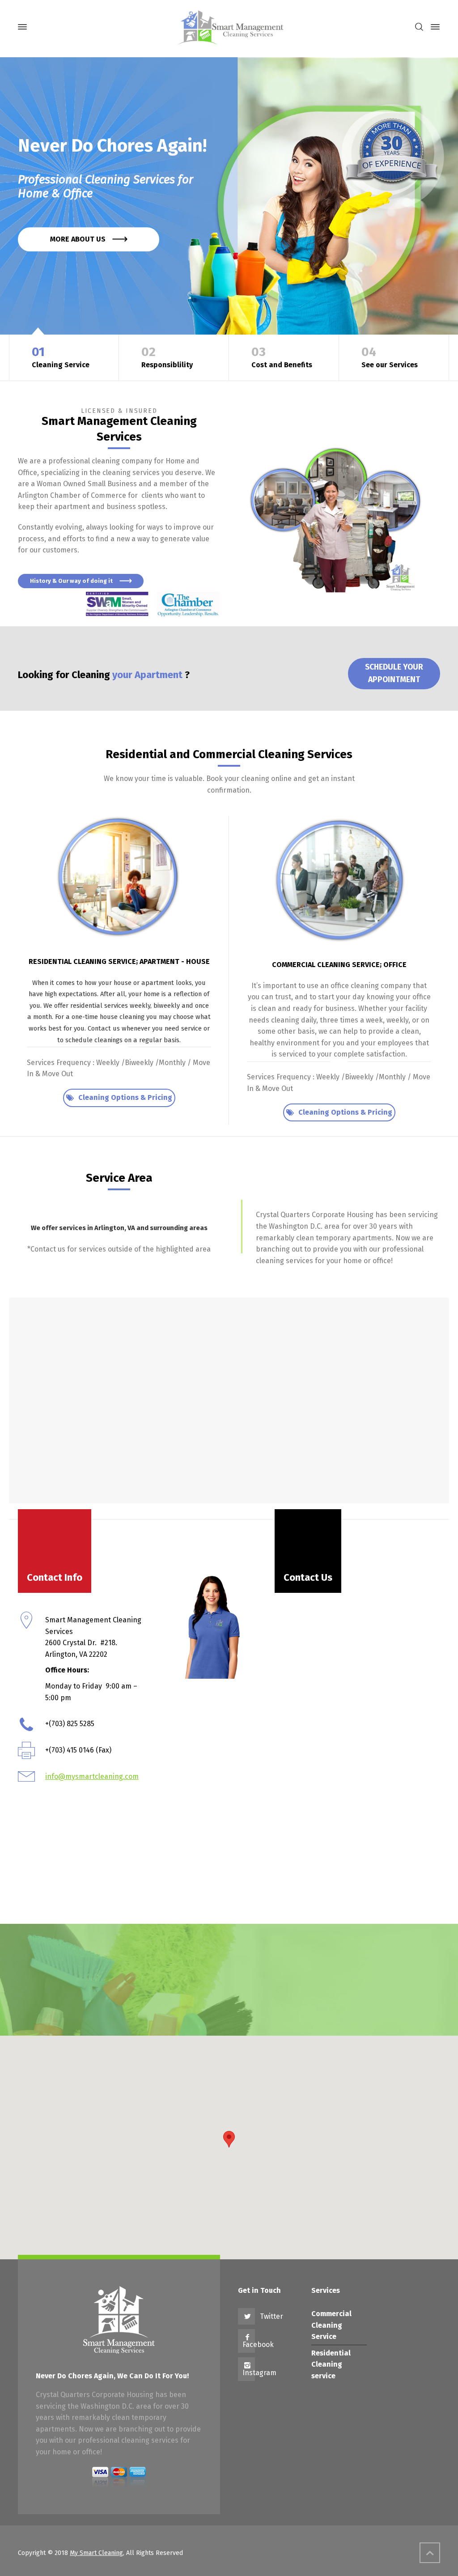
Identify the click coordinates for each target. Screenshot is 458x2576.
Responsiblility (167, 357)
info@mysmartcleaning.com (92, 1776)
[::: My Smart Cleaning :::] (229, 27)
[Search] (419, 27)
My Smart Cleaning (96, 2553)
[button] (229, 2139)
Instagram (259, 2373)
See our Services (390, 357)
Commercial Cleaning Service (331, 2325)
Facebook (258, 2345)
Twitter (271, 2316)
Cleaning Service (61, 357)
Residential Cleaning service (331, 2364)
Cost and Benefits (282, 357)
